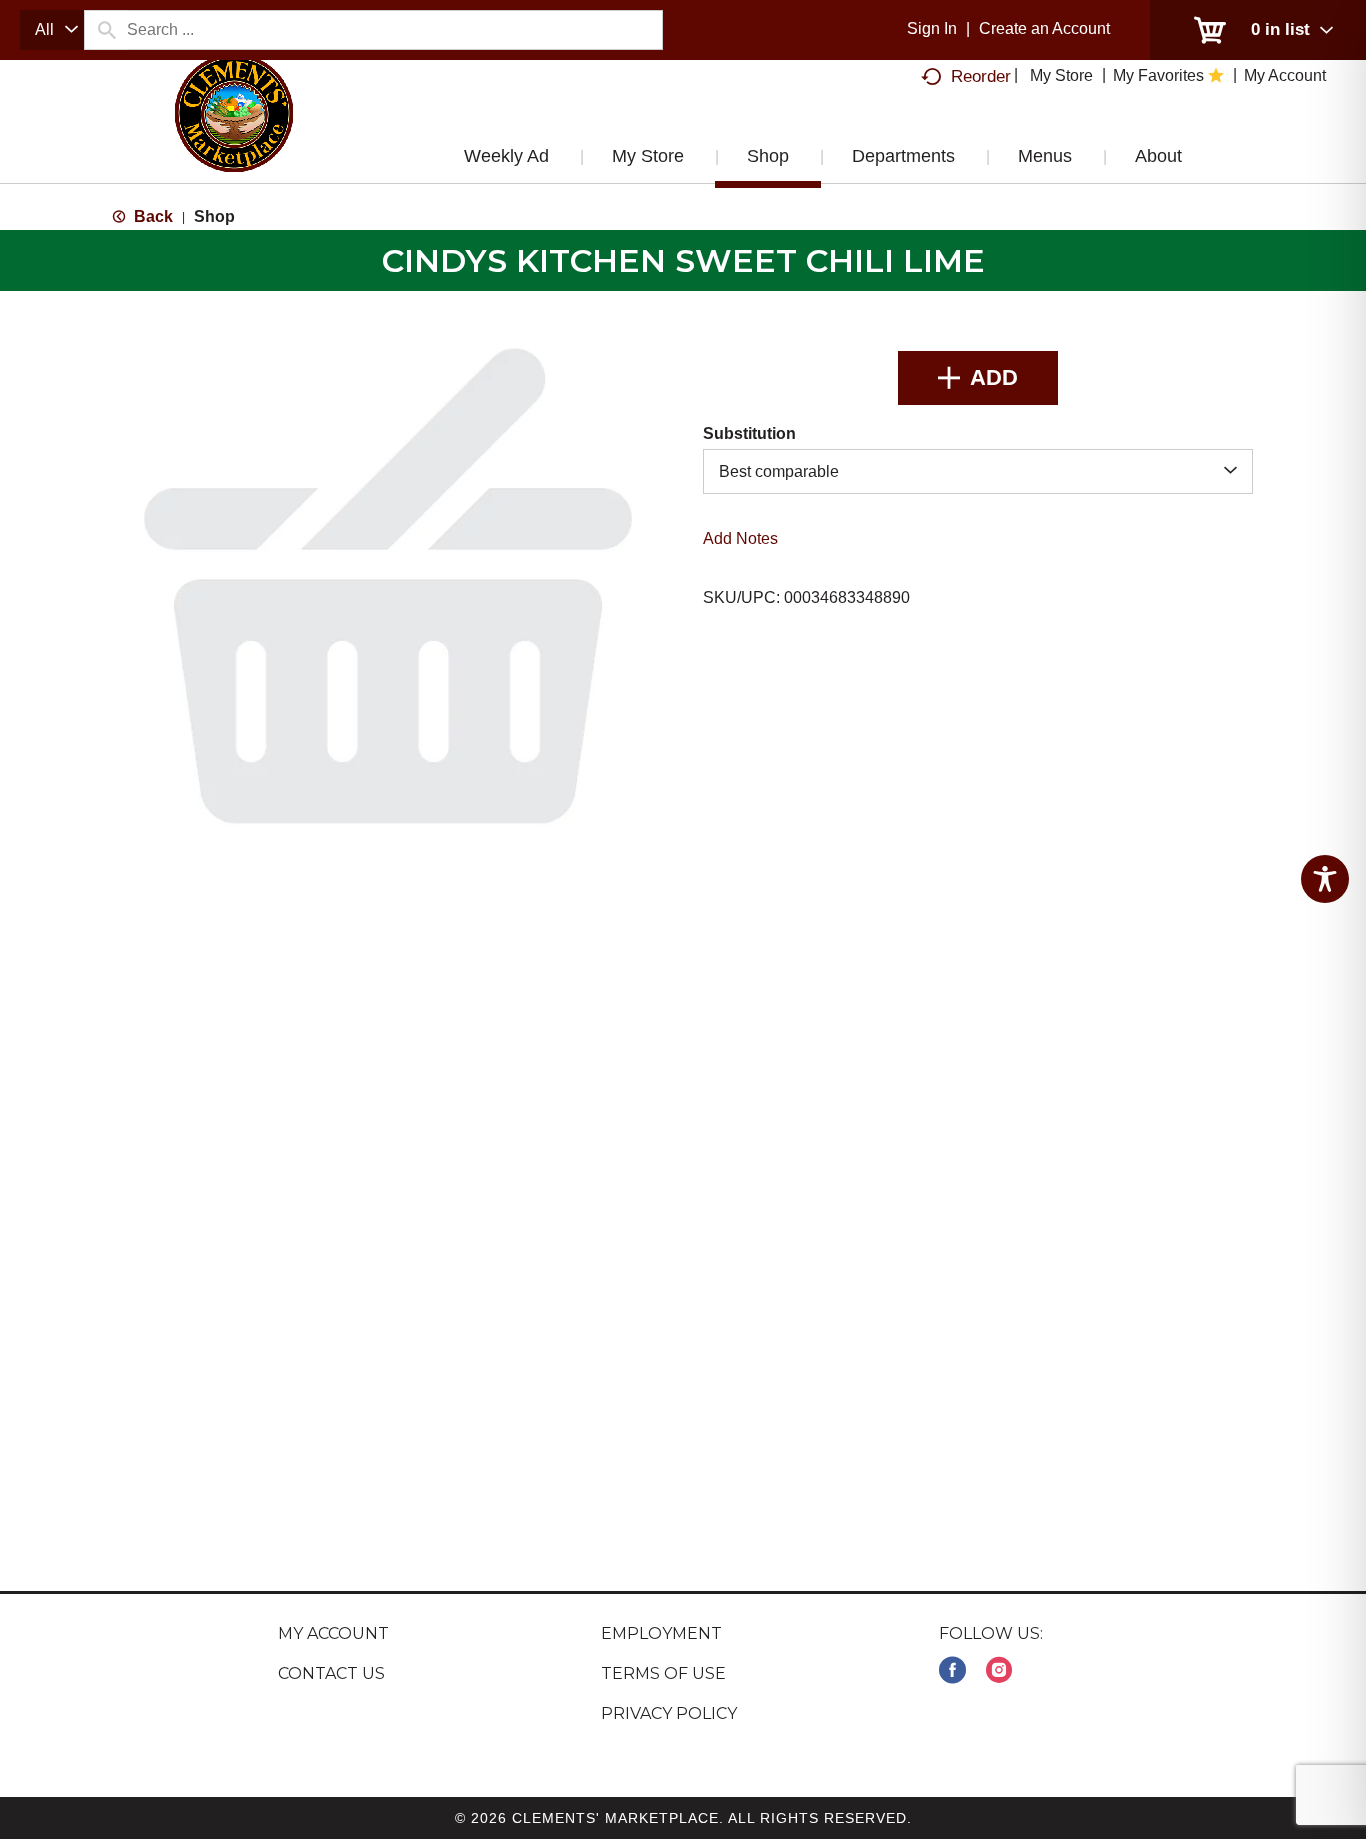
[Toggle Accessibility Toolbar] (1325, 879)
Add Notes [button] (740, 538)
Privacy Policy (669, 1713)
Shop (214, 216)
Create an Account (1044, 28)
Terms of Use (663, 1673)
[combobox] (52, 30)
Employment (661, 1633)
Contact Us (331, 1673)
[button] (978, 378)
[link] (952, 1670)
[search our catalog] (106, 30)
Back (151, 216)
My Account (333, 1633)
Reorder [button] (981, 76)
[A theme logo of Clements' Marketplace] (234, 133)
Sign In (932, 28)
